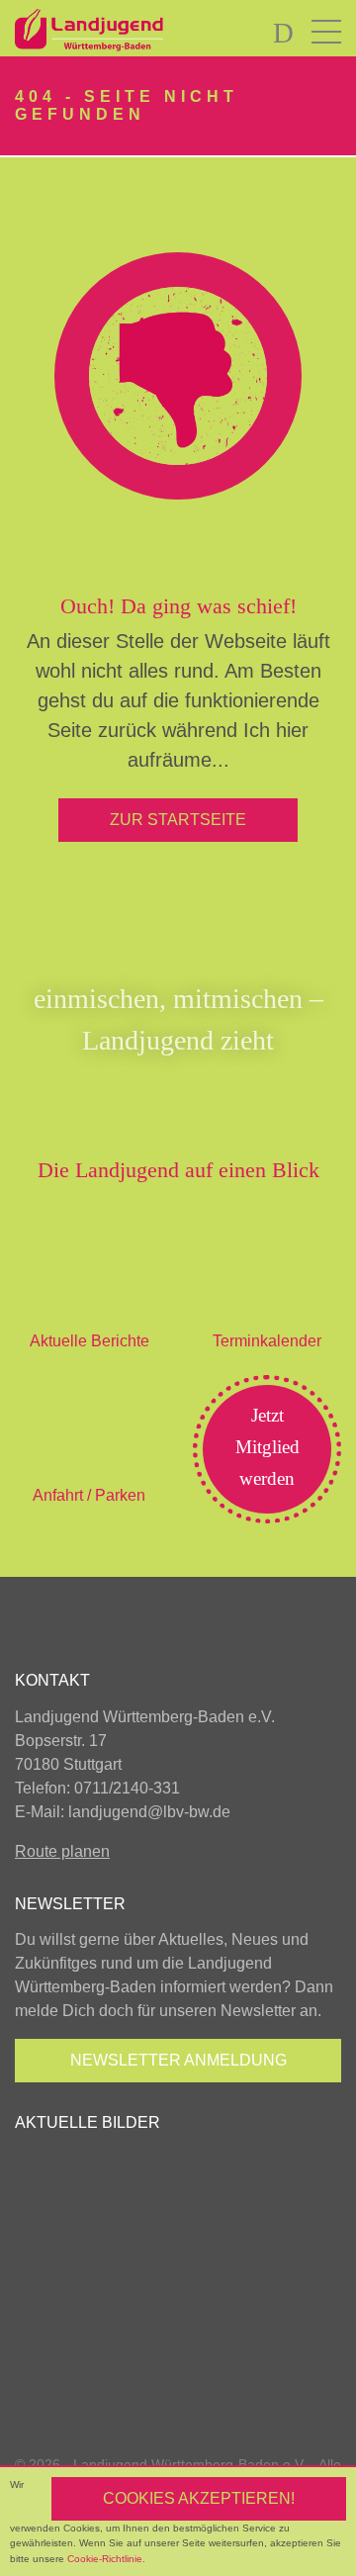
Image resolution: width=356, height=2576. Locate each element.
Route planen (62, 1851)
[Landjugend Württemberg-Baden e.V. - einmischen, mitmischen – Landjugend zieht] (138, 31)
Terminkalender (267, 1341)
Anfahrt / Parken (89, 1495)
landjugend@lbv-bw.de (149, 1812)
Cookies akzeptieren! (199, 2498)
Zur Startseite (178, 820)
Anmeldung (178, 2060)
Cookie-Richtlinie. (106, 2559)
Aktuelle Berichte (89, 1341)
